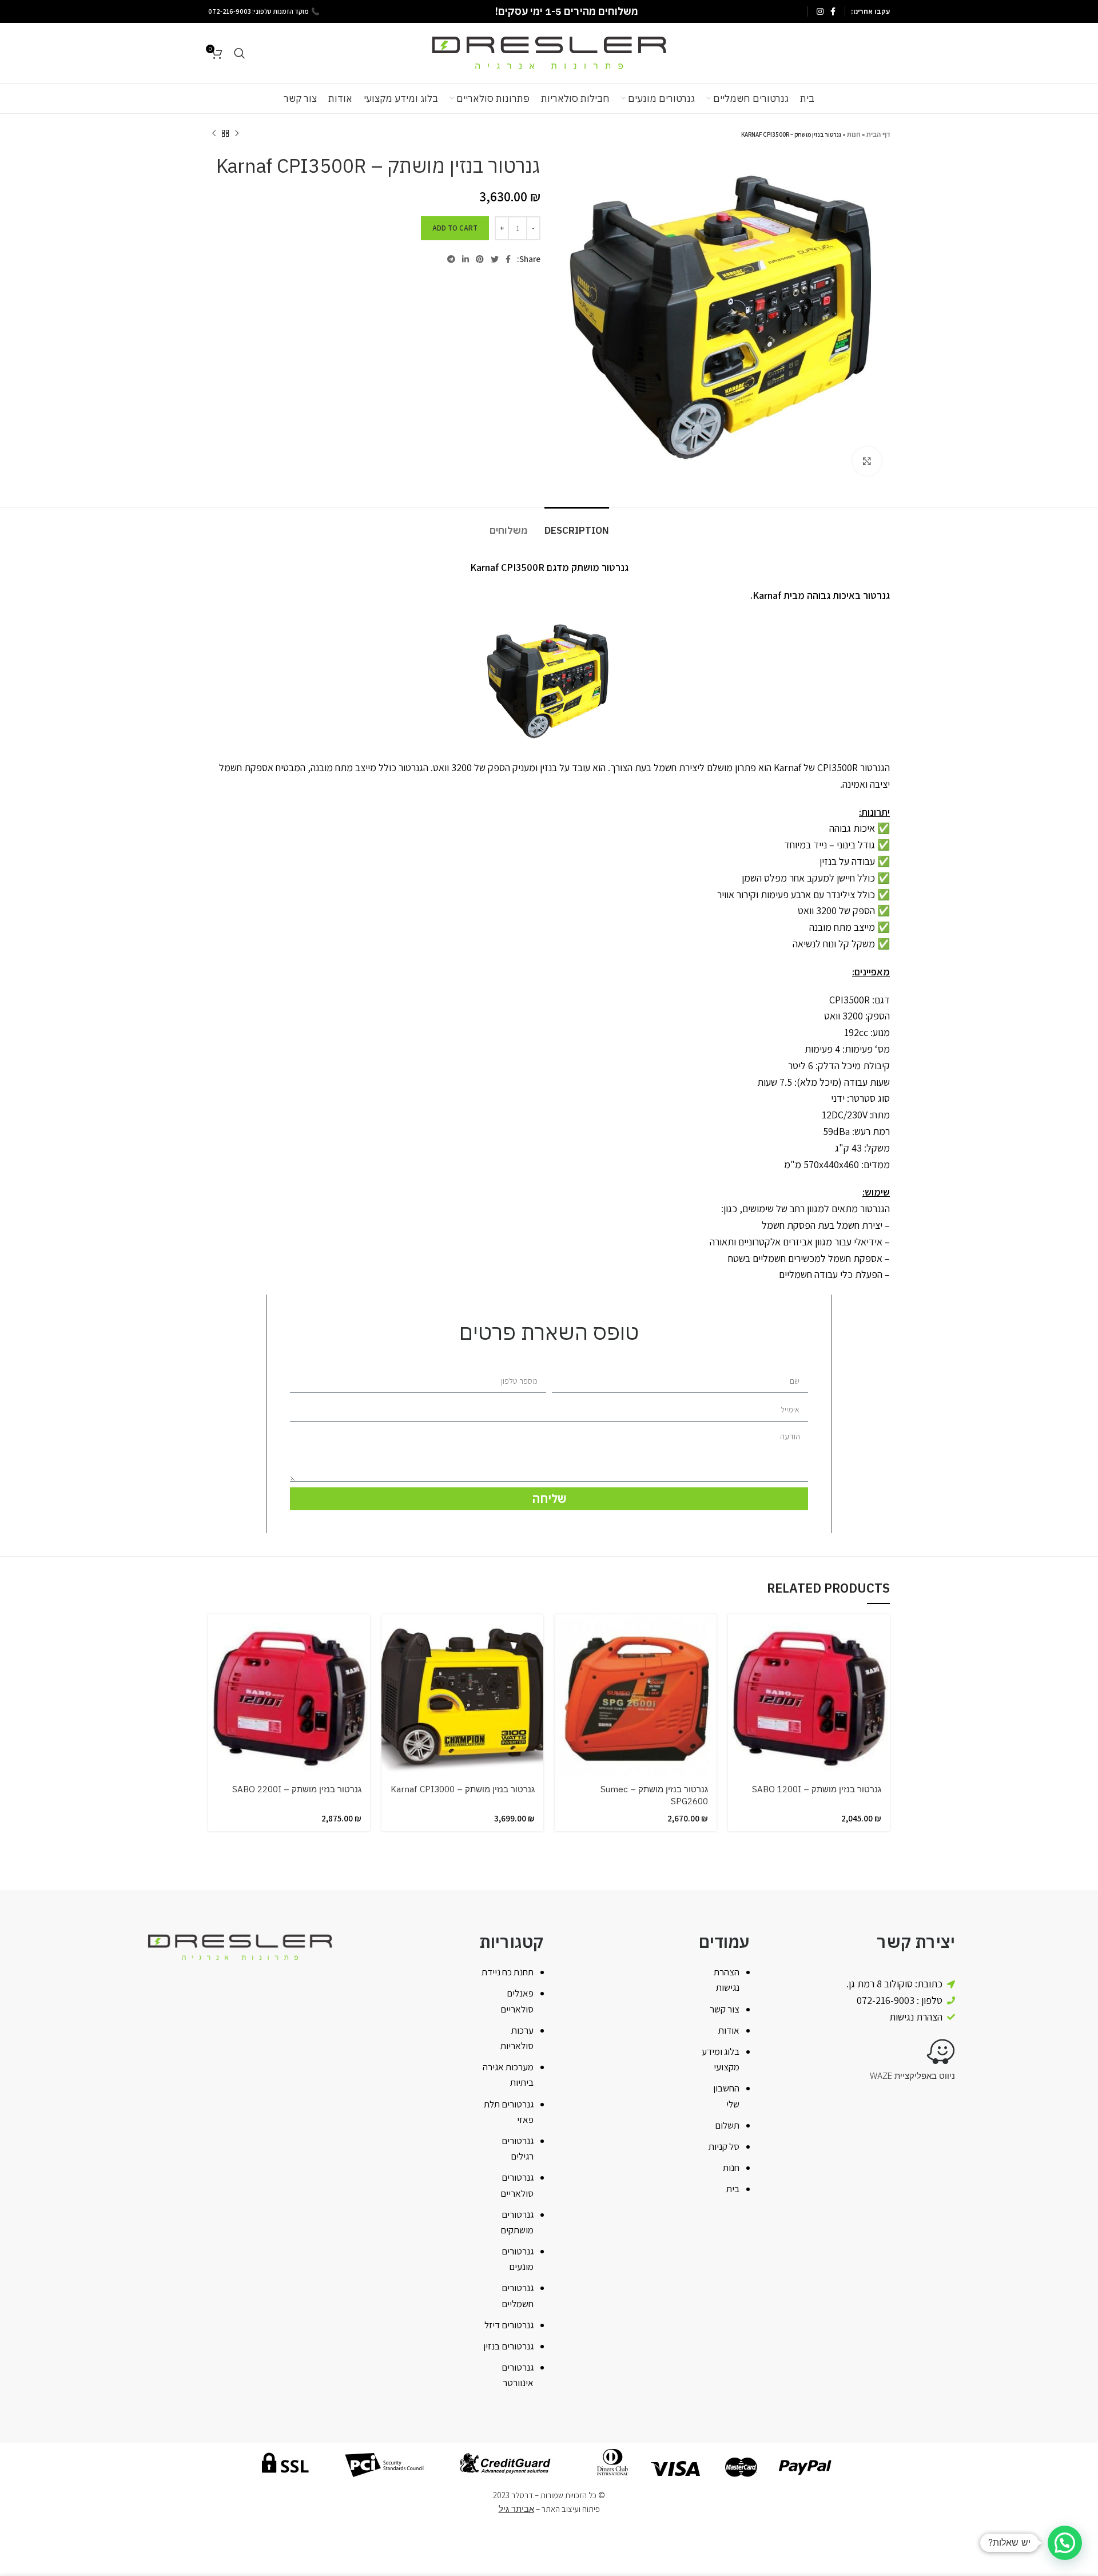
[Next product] (214, 134)
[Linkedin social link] (466, 259)
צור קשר (725, 2009)
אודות (729, 2030)
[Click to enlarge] (867, 461)
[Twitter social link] (495, 259)
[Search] (240, 53)
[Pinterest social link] (480, 259)
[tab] (577, 525)
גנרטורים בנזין (508, 2346)
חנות (854, 134)
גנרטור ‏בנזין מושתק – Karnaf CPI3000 (463, 1789)
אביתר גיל (516, 2509)
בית (733, 2189)
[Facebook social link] (833, 11)
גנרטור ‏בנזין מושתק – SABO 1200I (817, 1789)
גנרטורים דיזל (509, 2325)
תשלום (727, 2125)
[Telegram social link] (451, 259)
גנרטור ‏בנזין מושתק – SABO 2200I (297, 1789)
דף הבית (878, 134)
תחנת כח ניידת (508, 1972)
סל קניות (724, 2146)
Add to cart (455, 228)
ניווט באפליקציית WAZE (912, 2076)
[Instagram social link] (820, 11)
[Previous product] (237, 134)
